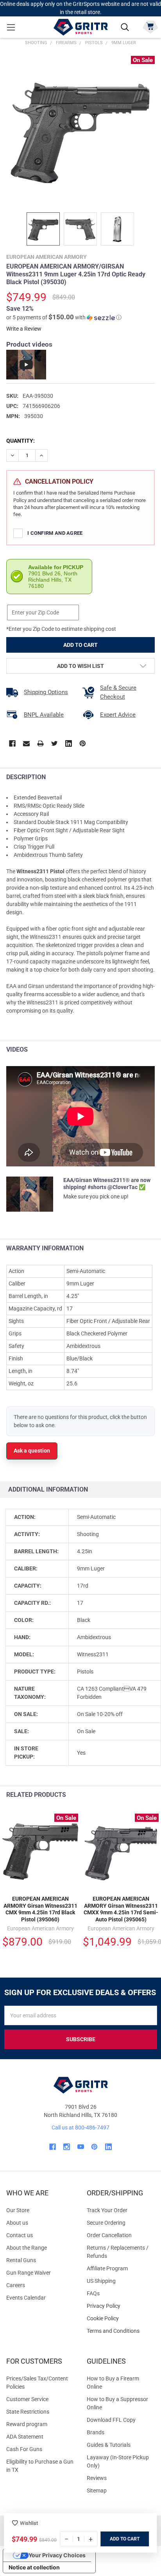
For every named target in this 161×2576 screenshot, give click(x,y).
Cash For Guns (24, 2449)
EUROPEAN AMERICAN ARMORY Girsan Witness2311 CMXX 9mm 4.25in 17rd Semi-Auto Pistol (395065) (121, 1909)
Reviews (97, 2478)
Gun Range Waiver (29, 2273)
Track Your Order (107, 2210)
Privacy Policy (121, 2306)
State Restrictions (28, 2412)
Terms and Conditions (121, 2331)
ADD (115, 2539)
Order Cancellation (109, 2235)
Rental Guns (21, 2260)
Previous (137, 1795)
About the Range (27, 2248)
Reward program (27, 2424)
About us (17, 2223)
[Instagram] (67, 2147)
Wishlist (29, 2523)
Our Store (18, 2210)
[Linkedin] (69, 743)
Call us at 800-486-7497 (80, 2127)
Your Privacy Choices (57, 2555)
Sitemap (97, 2491)
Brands (96, 2432)
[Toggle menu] (11, 27)
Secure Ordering (106, 2223)
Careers (16, 2285)
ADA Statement (25, 2437)
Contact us (20, 2235)
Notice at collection (34, 2567)
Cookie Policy (121, 2319)
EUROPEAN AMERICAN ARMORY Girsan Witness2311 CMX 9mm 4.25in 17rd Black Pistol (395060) (40, 1909)
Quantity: (21, 441)
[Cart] (150, 26)
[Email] (26, 743)
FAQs (93, 2293)
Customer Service (27, 2399)
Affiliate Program (107, 2268)
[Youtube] (81, 2147)
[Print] (40, 743)
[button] (64, 317)
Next (153, 1795)
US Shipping (101, 2281)
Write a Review (24, 329)
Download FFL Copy (111, 2420)
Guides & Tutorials (109, 2445)
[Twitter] (55, 743)
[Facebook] (12, 743)
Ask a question (32, 1451)
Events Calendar (26, 2298)
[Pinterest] (83, 743)
